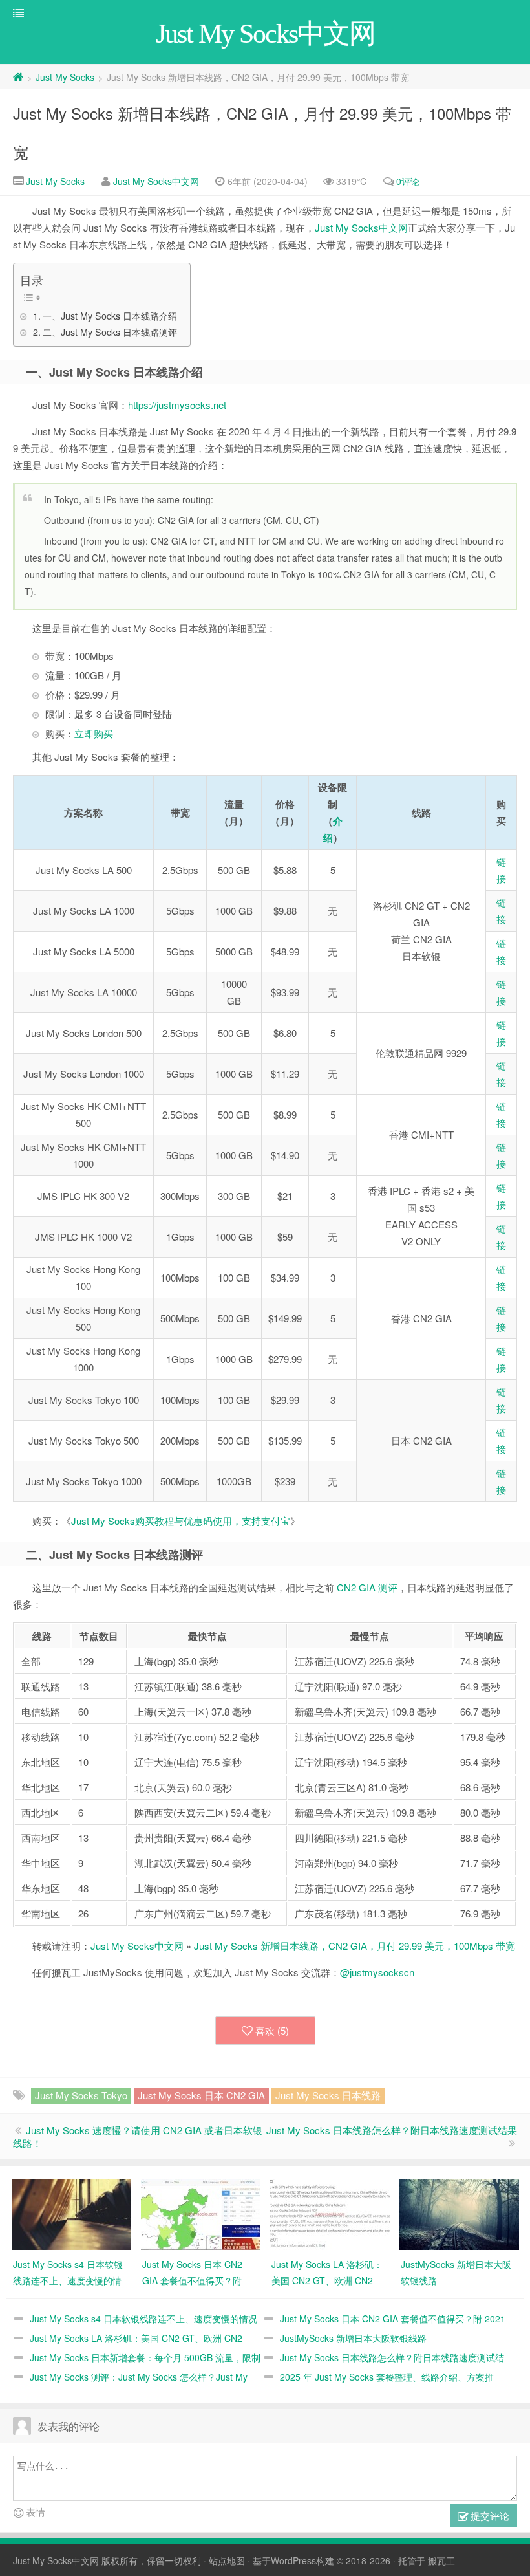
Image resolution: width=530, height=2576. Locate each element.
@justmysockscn (377, 1972)
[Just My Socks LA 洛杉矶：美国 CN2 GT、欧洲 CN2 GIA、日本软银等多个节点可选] (330, 2212)
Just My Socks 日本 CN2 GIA (201, 2095)
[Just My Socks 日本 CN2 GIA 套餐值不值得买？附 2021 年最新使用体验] (201, 2212)
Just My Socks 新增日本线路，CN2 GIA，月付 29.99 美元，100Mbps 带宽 (355, 1946)
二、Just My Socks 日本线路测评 (110, 332)
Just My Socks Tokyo (81, 2095)
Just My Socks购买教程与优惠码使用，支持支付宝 (181, 1521)
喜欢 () (272, 2030)
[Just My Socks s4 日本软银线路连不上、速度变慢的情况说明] (71, 2212)
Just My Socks (65, 77)
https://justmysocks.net (177, 405)
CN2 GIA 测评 (367, 1587)
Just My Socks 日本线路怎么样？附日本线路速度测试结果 (392, 2130)
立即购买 (94, 733)
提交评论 (489, 2516)
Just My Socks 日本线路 (328, 2095)
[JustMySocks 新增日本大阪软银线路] (459, 2212)
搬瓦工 (441, 2560)
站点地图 (227, 2560)
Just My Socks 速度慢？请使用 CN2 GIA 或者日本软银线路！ (138, 2136)
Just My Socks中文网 (156, 181)
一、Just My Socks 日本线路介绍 (110, 316)
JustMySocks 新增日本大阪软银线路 (353, 2338)
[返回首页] (18, 77)
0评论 (408, 181)
